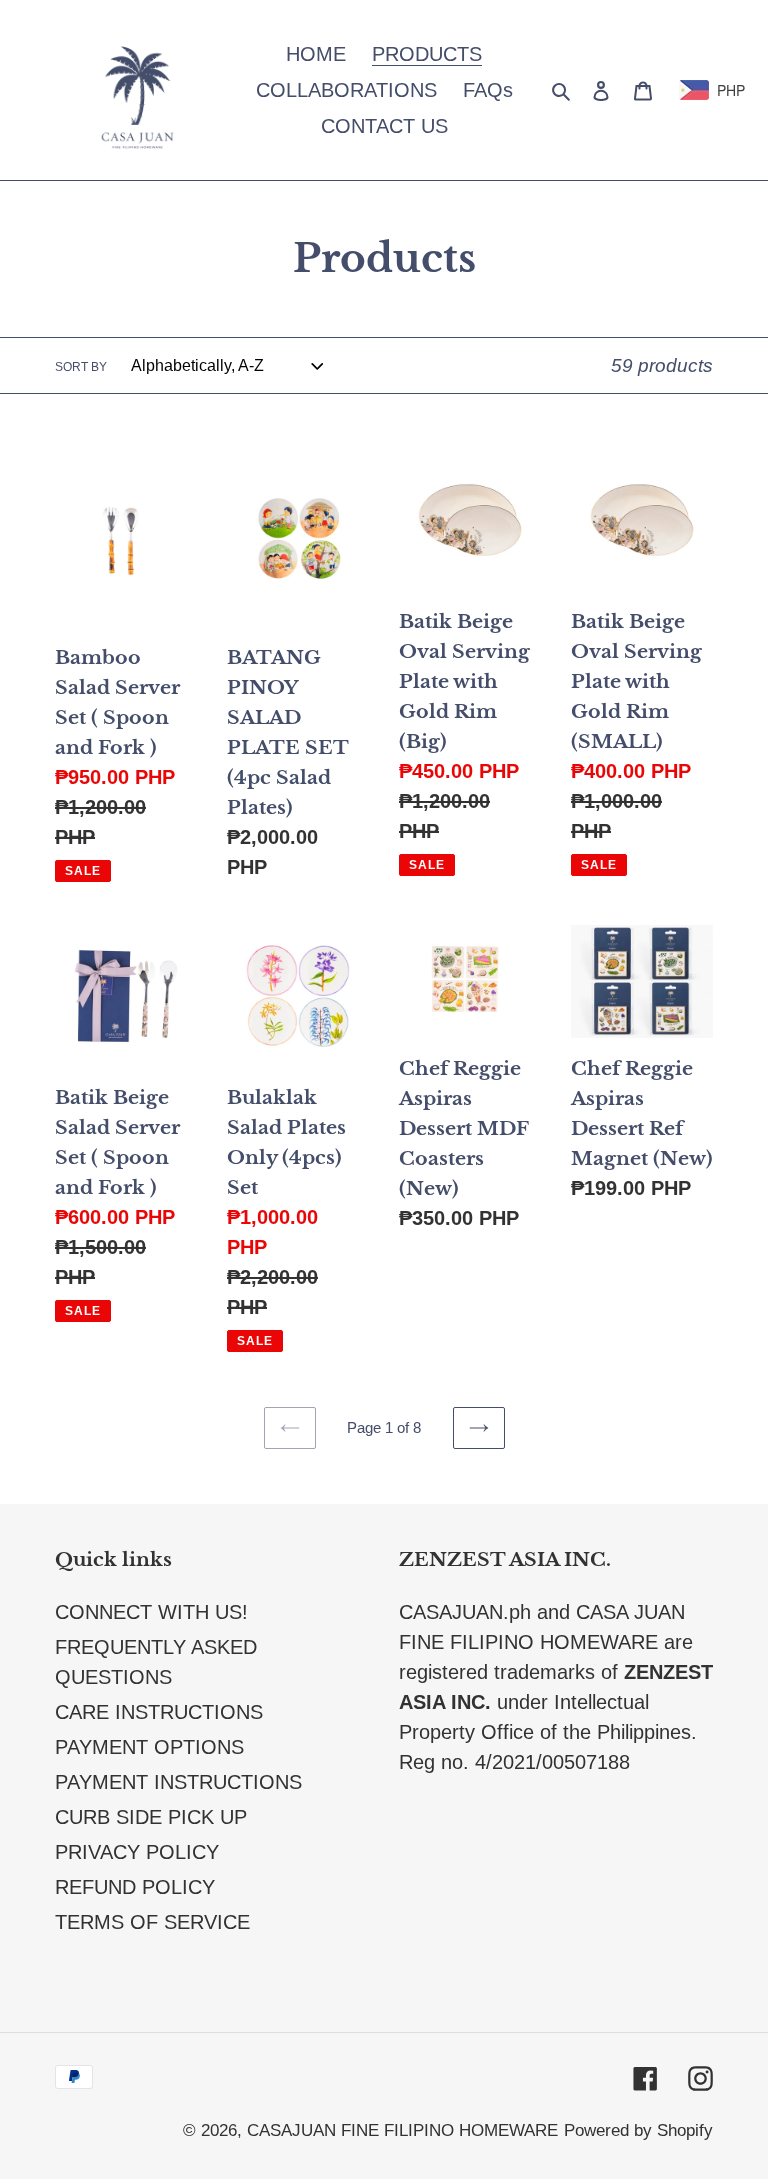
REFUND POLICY (135, 1887)
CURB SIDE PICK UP (151, 1817)
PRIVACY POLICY (137, 1852)
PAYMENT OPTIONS (149, 1747)
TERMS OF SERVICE (152, 1922)
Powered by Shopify (638, 2130)
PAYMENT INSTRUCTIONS (178, 1782)
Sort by (81, 367)
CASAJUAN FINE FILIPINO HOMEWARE (402, 2130)
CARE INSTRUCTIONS (159, 1712)
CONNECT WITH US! (151, 1612)
